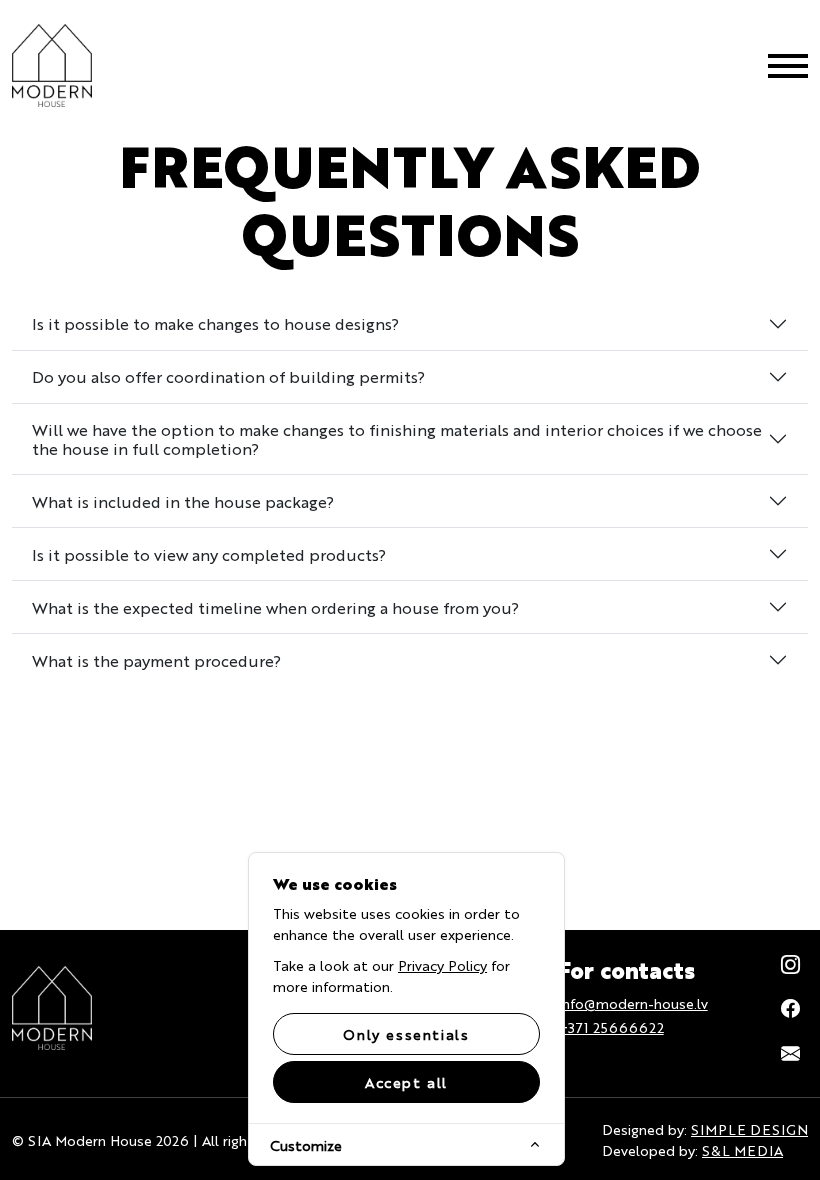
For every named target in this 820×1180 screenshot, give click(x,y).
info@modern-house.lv (633, 1003)
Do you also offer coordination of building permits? (228, 376)
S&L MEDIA (742, 1150)
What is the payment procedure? (156, 660)
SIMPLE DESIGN (749, 1129)
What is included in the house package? (183, 501)
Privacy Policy (442, 965)
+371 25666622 (611, 1027)
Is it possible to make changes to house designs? (215, 323)
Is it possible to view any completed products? (209, 554)
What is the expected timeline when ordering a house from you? (275, 607)
